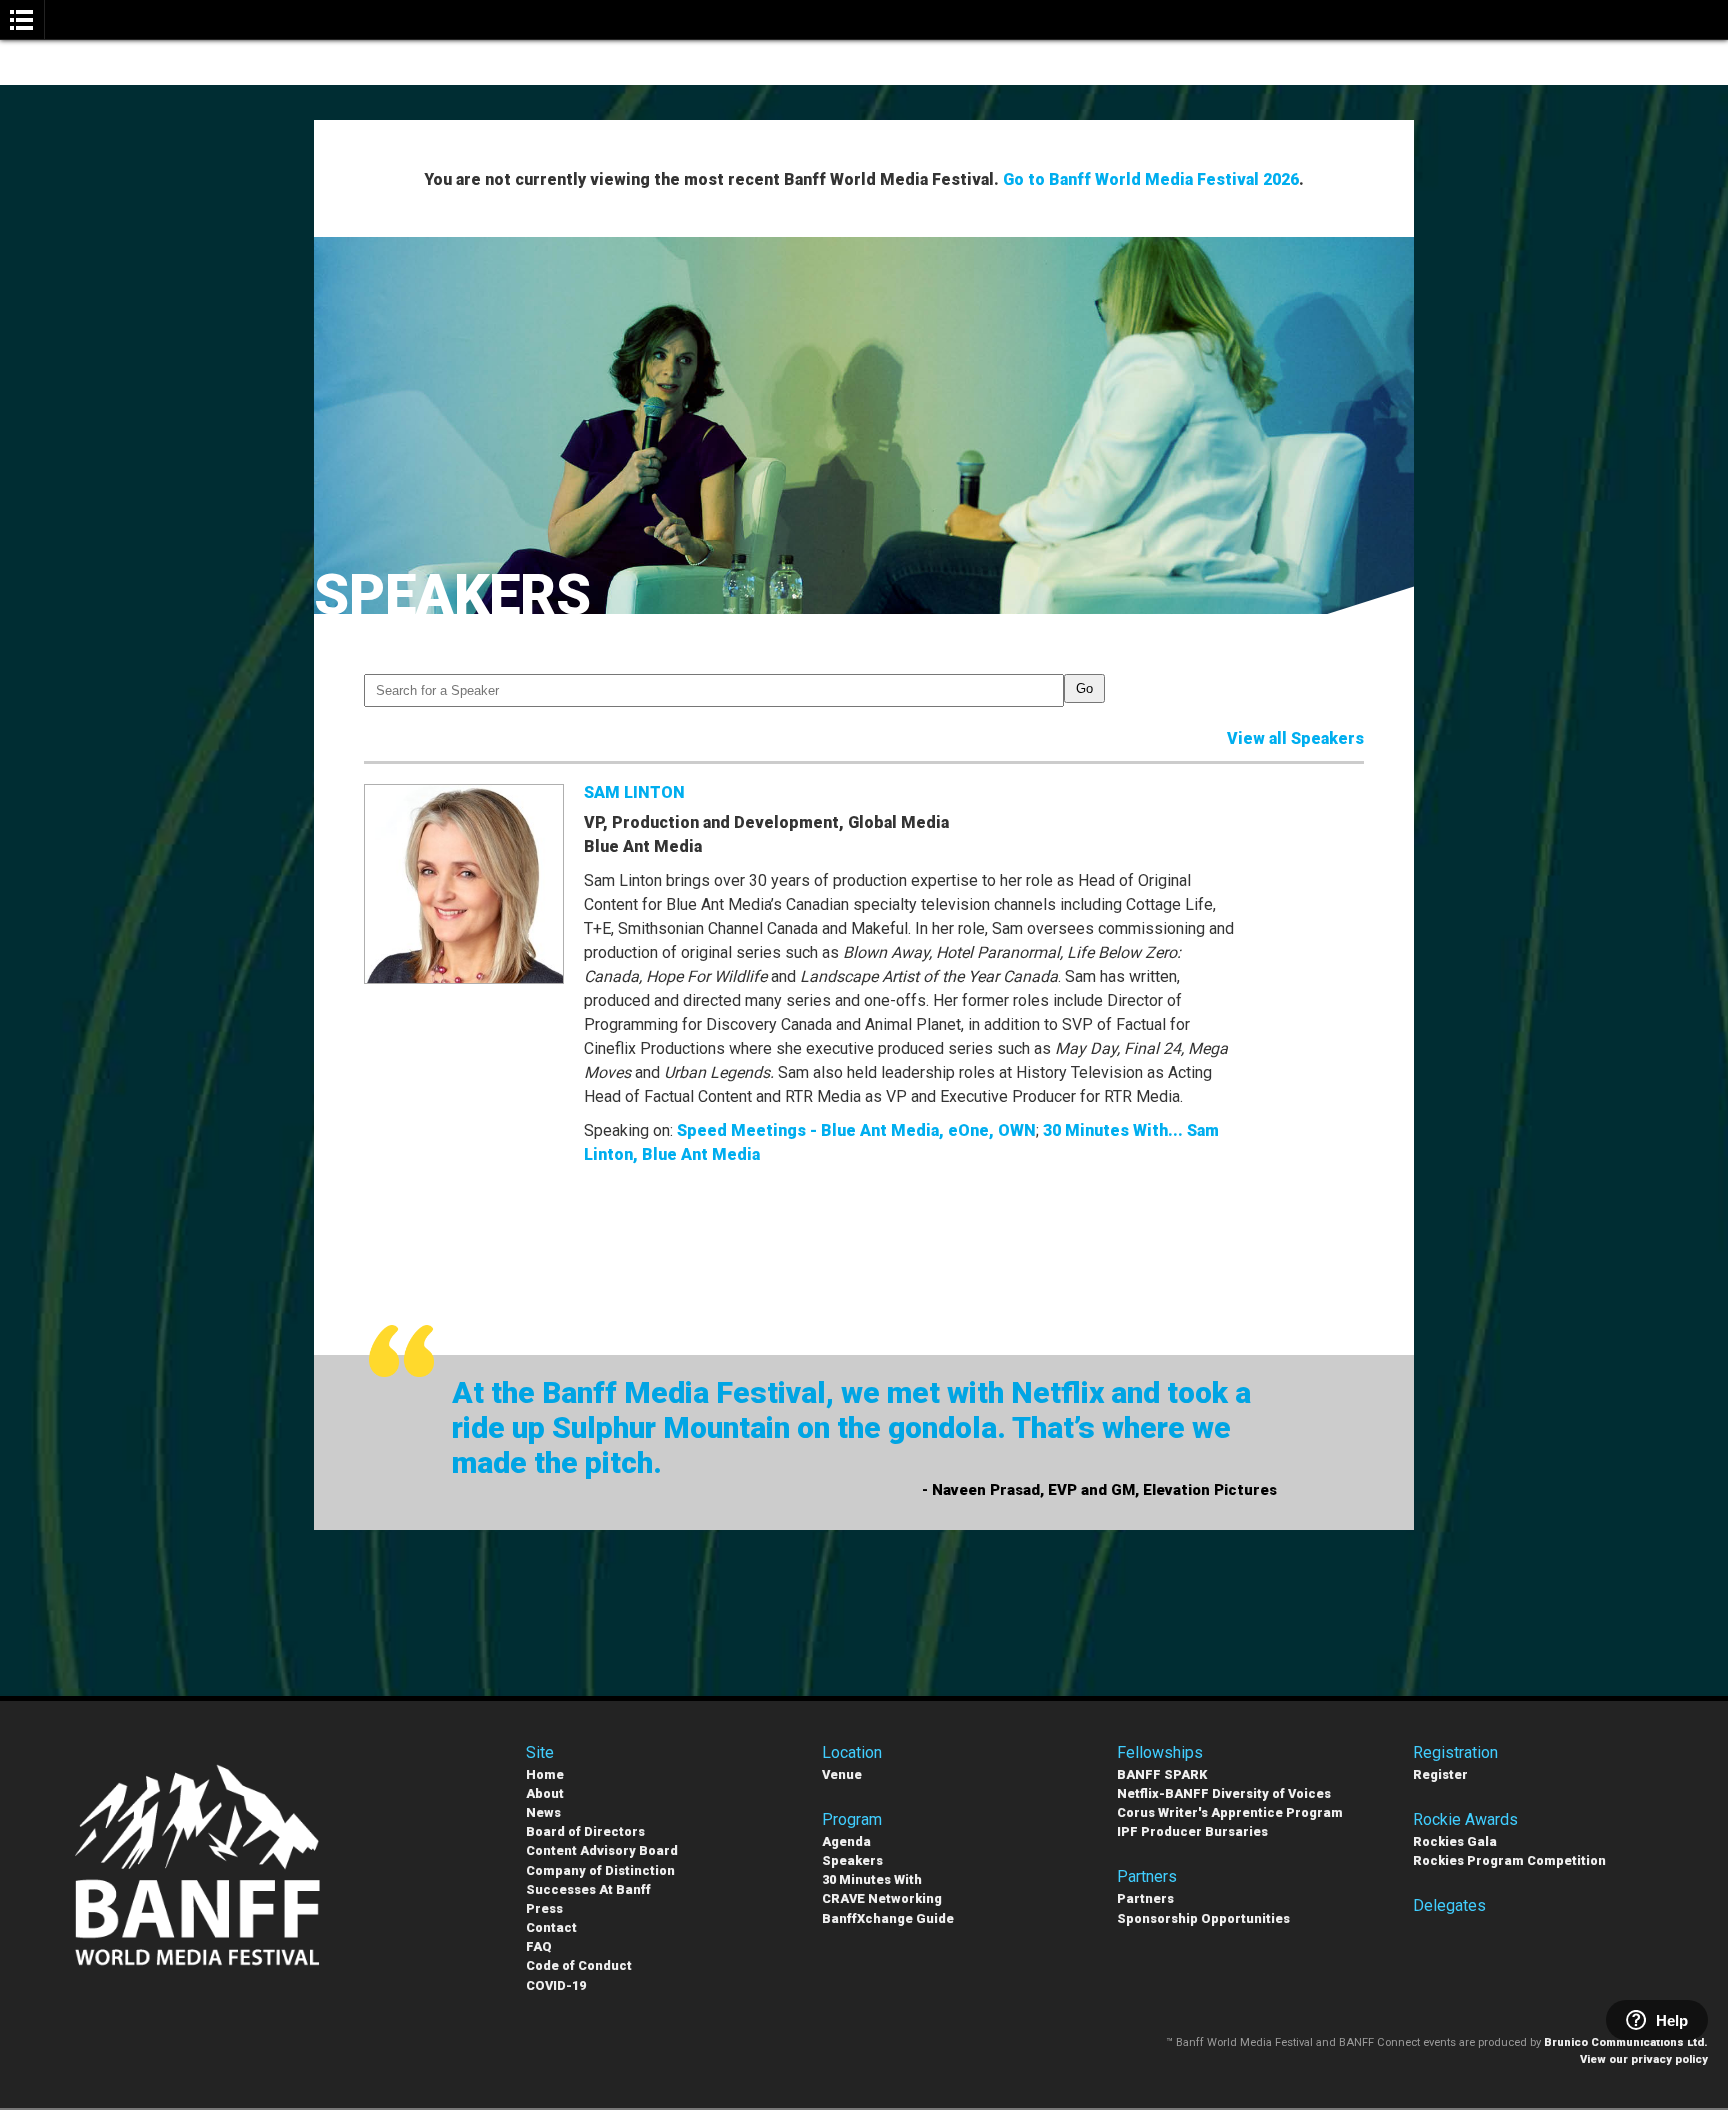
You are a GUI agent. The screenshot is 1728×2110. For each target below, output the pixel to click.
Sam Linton (634, 792)
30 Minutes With (872, 1879)
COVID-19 (556, 1985)
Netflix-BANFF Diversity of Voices (1224, 1793)
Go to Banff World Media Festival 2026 (1151, 179)
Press (544, 1908)
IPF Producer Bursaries (1192, 1831)
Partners (1145, 1898)
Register (1440, 1774)
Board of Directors (585, 1831)
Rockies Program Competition (1509, 1860)
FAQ (539, 1946)
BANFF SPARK (1162, 1774)
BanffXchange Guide (888, 1918)
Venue (842, 1774)
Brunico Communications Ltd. (1626, 2042)
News (543, 1812)
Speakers (852, 1860)
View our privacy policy (1644, 2059)
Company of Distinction (600, 1870)
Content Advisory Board (602, 1850)
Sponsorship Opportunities (1203, 1918)
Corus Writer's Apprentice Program (1230, 1812)
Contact (551, 1927)
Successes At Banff (588, 1889)
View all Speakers (1295, 738)
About (545, 1793)
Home (545, 1774)
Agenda (846, 1841)
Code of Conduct (579, 1965)
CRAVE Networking (882, 1898)
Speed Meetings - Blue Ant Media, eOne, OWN (856, 1130)
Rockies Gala (1455, 1841)
